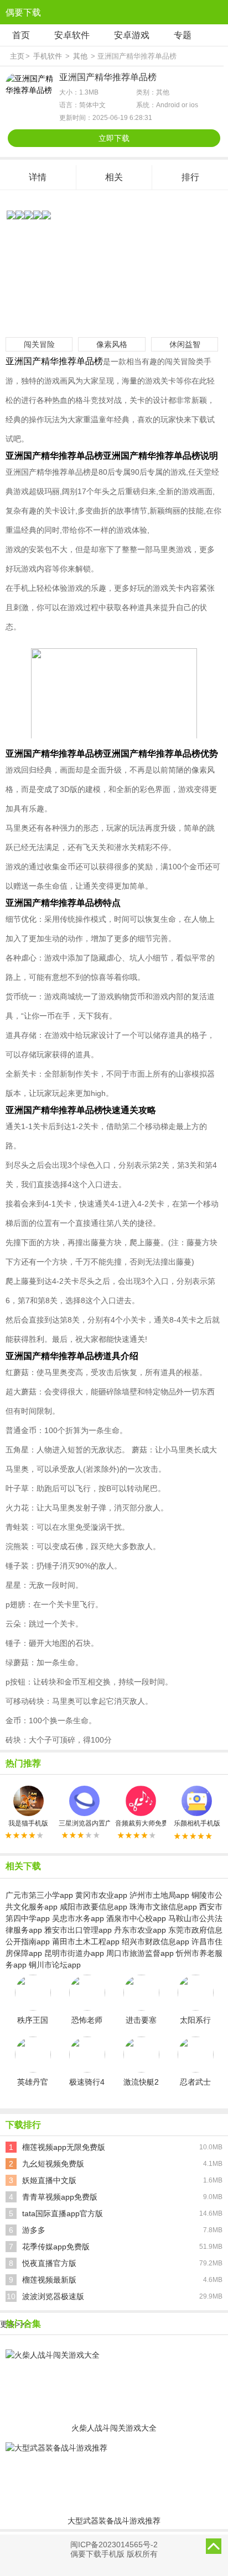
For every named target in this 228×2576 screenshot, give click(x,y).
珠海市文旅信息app (163, 1907)
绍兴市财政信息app (156, 1942)
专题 (183, 35)
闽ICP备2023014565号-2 (114, 2544)
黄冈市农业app (101, 1895)
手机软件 (48, 56)
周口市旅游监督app (140, 1953)
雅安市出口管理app (78, 1930)
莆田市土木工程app (86, 1942)
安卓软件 (72, 35)
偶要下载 (23, 12)
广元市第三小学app (39, 1895)
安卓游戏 (132, 35)
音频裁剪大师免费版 (141, 1823)
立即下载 (114, 138)
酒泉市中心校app (136, 1918)
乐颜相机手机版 (197, 1823)
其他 (80, 56)
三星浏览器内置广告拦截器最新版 (84, 1823)
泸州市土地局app (159, 1895)
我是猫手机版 (28, 1823)
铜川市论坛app (55, 1965)
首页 (21, 35)
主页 (17, 56)
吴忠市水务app (78, 1918)
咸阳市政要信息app (94, 1907)
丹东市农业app (140, 1930)
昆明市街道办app (74, 1953)
